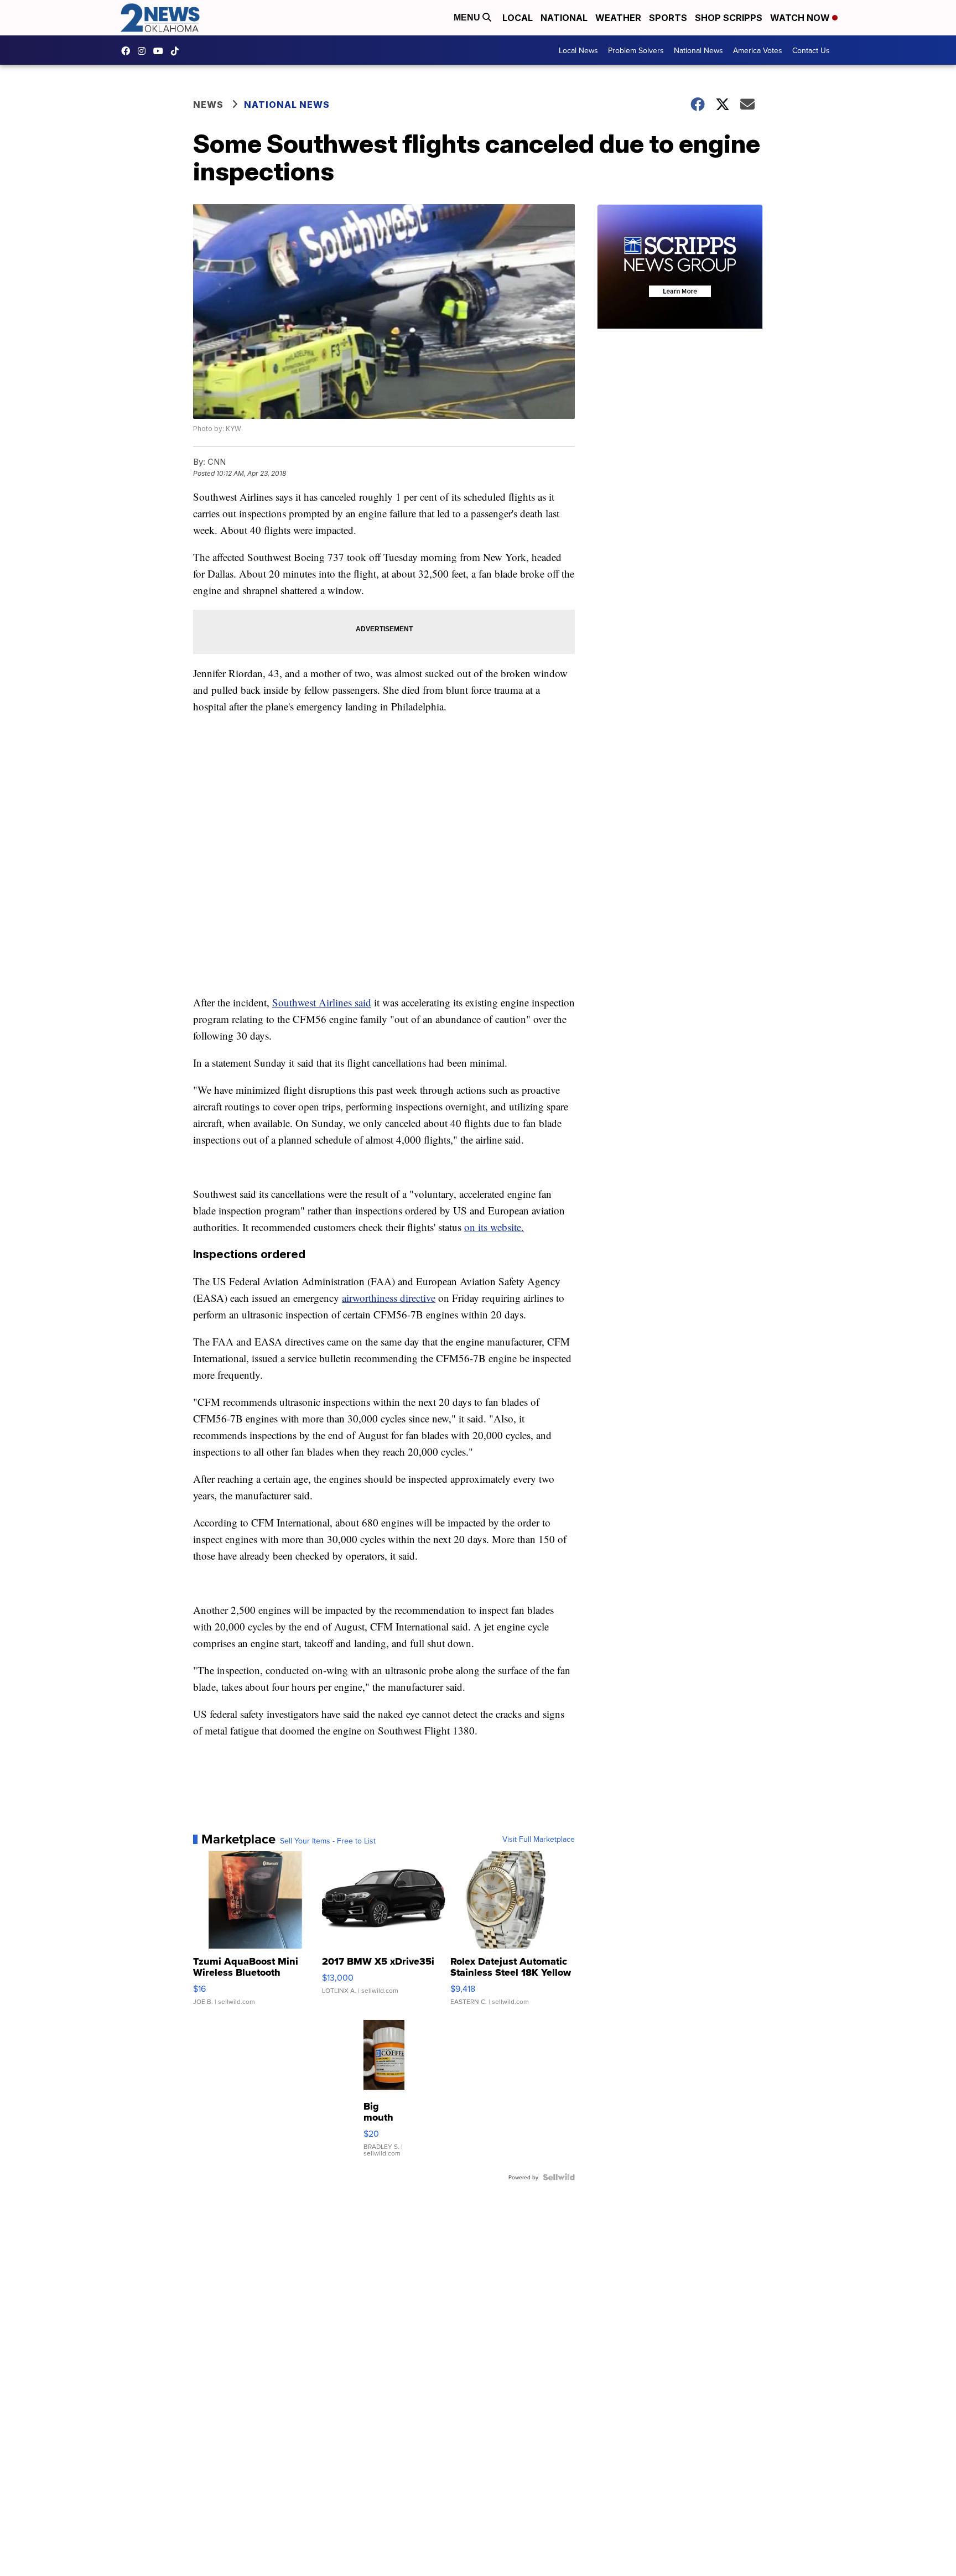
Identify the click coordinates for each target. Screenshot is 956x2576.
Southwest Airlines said (322, 1002)
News (208, 105)
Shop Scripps (729, 18)
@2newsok (178, 51)
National (564, 18)
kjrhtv (128, 51)
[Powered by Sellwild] (559, 2177)
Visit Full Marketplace (539, 1839)
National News (698, 50)
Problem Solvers (636, 50)
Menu (468, 17)
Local (518, 18)
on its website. (494, 1227)
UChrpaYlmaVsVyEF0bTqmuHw (161, 51)
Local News (578, 50)
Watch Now (801, 18)
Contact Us (811, 50)
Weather (618, 18)
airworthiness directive (389, 1298)
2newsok (144, 51)
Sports (668, 18)
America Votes (758, 50)
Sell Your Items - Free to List (328, 1841)
